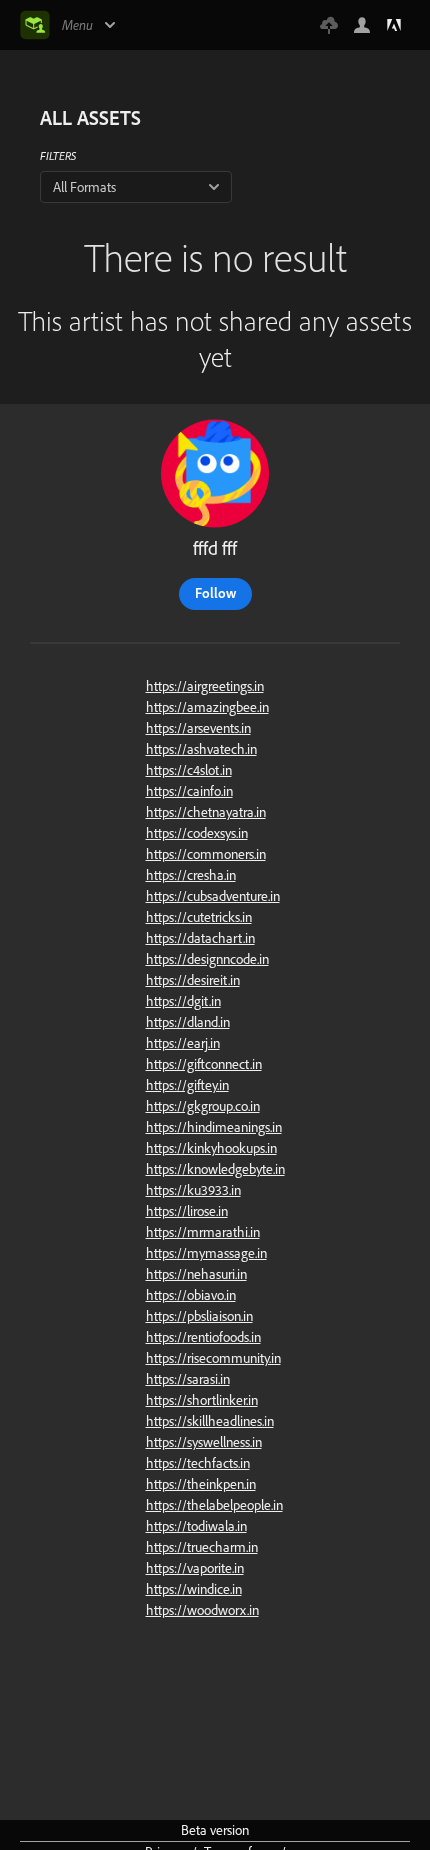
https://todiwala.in (196, 1526)
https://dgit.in (183, 1001)
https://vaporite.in (195, 1568)
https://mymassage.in (206, 1253)
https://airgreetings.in (205, 686)
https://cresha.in (191, 875)
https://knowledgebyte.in (215, 1169)
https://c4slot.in (189, 770)
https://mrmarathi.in (203, 1232)
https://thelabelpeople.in (214, 1505)
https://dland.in (188, 1022)
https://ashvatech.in (201, 749)
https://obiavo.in (191, 1295)
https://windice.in (194, 1589)
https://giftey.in (187, 1085)
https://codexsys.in (197, 833)
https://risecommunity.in (213, 1358)
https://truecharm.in (202, 1547)
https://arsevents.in (198, 728)
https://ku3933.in (193, 1190)
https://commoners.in (206, 854)
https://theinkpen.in (201, 1484)
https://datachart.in (200, 938)
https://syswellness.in (204, 1442)
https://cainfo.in (189, 791)
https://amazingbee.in (207, 707)
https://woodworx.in (202, 1610)
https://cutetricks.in (199, 917)
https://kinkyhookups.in (211, 1148)
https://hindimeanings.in (214, 1127)
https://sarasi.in (188, 1379)
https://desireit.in (193, 980)
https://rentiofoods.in (203, 1337)
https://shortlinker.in (202, 1400)
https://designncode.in (207, 959)
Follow (215, 593)
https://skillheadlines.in (210, 1421)
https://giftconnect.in (204, 1064)
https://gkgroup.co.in (203, 1106)
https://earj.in (183, 1043)
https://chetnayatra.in (206, 812)
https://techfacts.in (198, 1463)
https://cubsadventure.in (213, 896)
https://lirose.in (187, 1211)
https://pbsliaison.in (199, 1316)
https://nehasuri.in (196, 1274)
